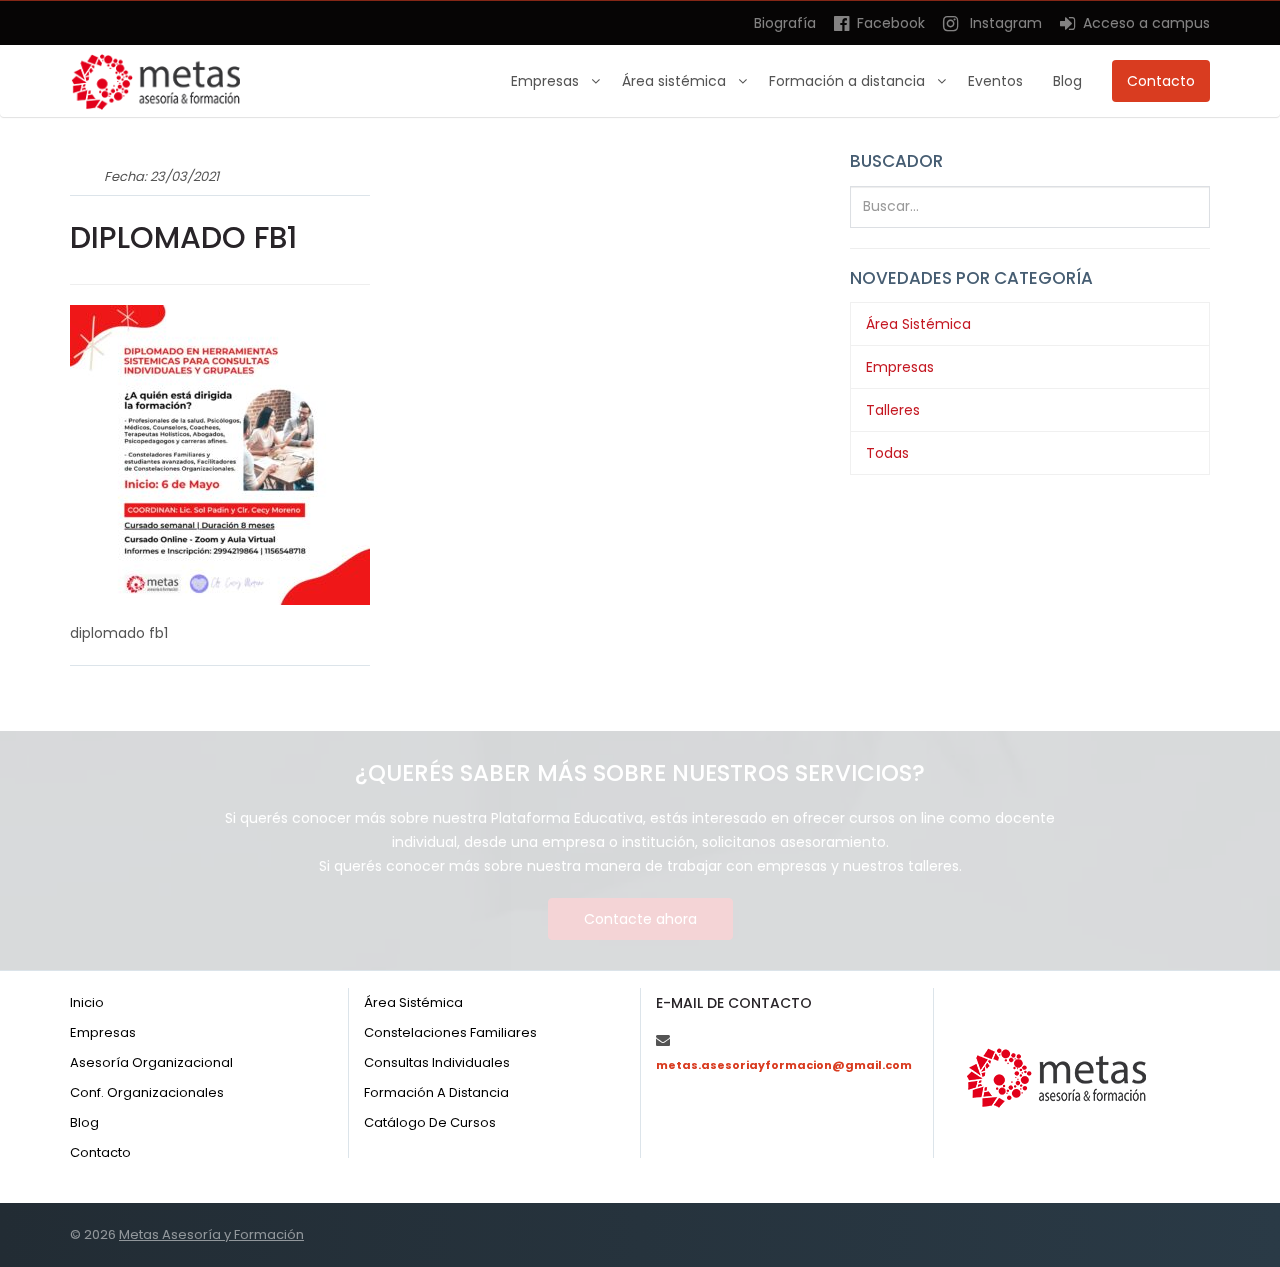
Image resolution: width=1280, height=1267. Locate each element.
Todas (887, 453)
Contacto (1161, 81)
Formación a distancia (849, 81)
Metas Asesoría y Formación (211, 1234)
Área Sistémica (918, 324)
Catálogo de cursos (430, 1122)
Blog (1067, 81)
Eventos (995, 81)
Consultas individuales (437, 1062)
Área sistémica (676, 81)
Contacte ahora (640, 919)
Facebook (889, 23)
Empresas (547, 81)
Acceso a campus (1144, 23)
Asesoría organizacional (151, 1062)
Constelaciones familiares (450, 1032)
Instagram (1002, 23)
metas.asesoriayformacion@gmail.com (784, 1065)
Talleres (893, 410)
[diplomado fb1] (220, 454)
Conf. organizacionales (147, 1092)
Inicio (87, 1002)
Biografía (785, 23)
